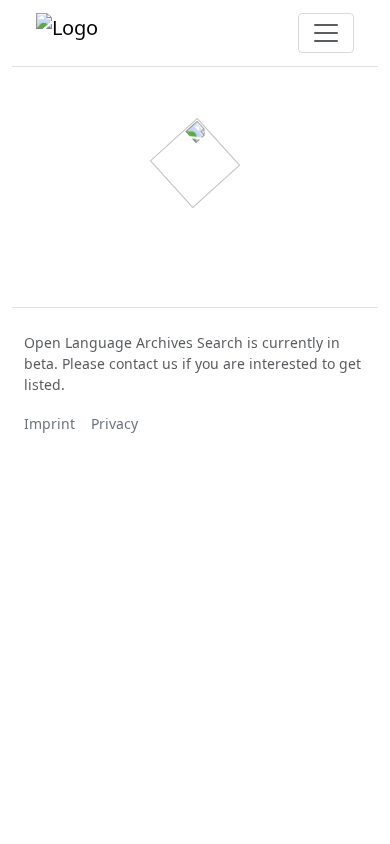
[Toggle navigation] (326, 33)
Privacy (114, 423)
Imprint (49, 423)
